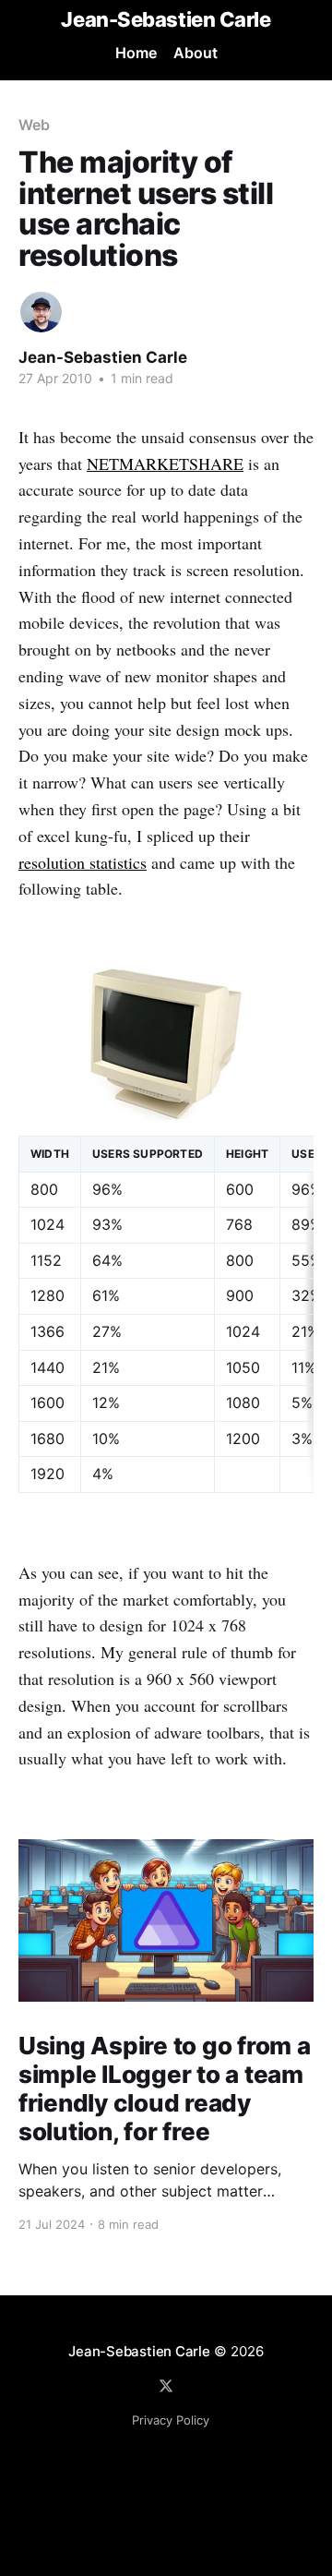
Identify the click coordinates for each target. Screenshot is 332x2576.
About (196, 53)
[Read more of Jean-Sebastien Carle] (41, 313)
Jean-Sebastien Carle (166, 20)
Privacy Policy (171, 2420)
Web (34, 125)
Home (136, 53)
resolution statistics (83, 862)
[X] (166, 2386)
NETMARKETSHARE (165, 463)
